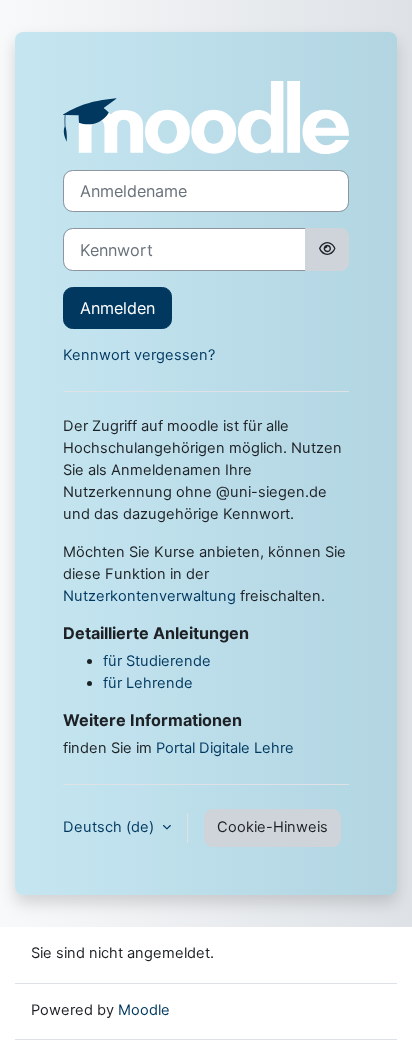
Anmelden (117, 308)
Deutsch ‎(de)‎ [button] (110, 827)
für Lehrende (148, 683)
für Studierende (157, 661)
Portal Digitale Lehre (225, 748)
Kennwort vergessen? (139, 355)
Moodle (144, 1010)
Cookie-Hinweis (272, 827)
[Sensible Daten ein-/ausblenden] (327, 249)
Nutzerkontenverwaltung (149, 596)
